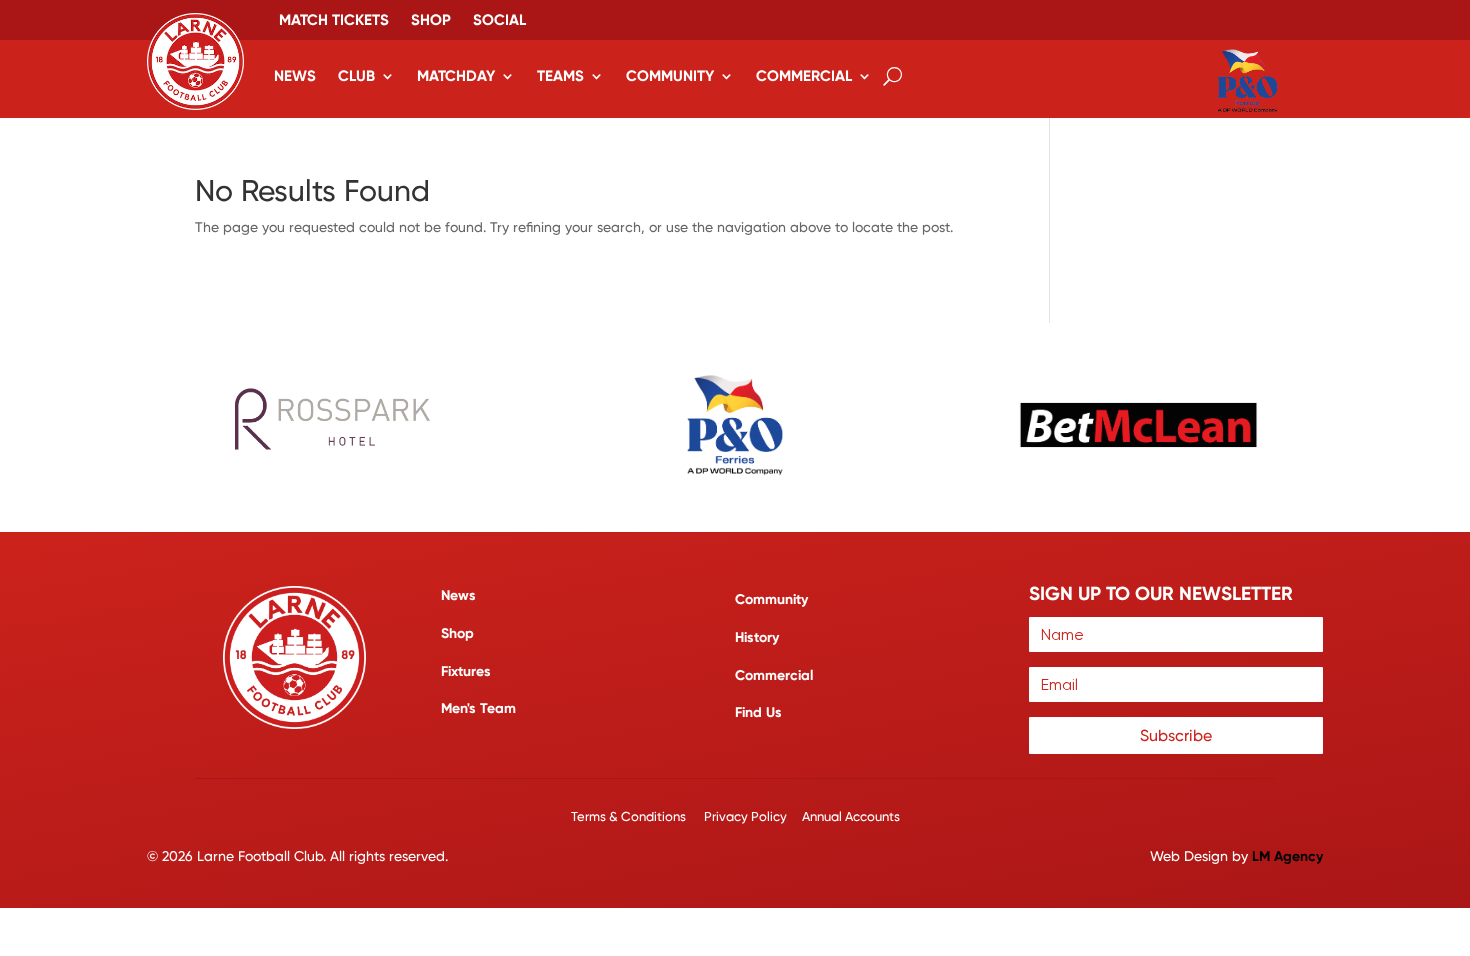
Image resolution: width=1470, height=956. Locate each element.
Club (356, 76)
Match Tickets (334, 21)
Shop (431, 21)
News (295, 76)
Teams (560, 76)
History (757, 637)
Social (499, 21)
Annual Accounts (851, 816)
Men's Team (478, 708)
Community (670, 76)
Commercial (804, 76)
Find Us (758, 712)
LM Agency (1287, 856)
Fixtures (466, 671)
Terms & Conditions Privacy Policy (680, 816)
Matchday (456, 76)
